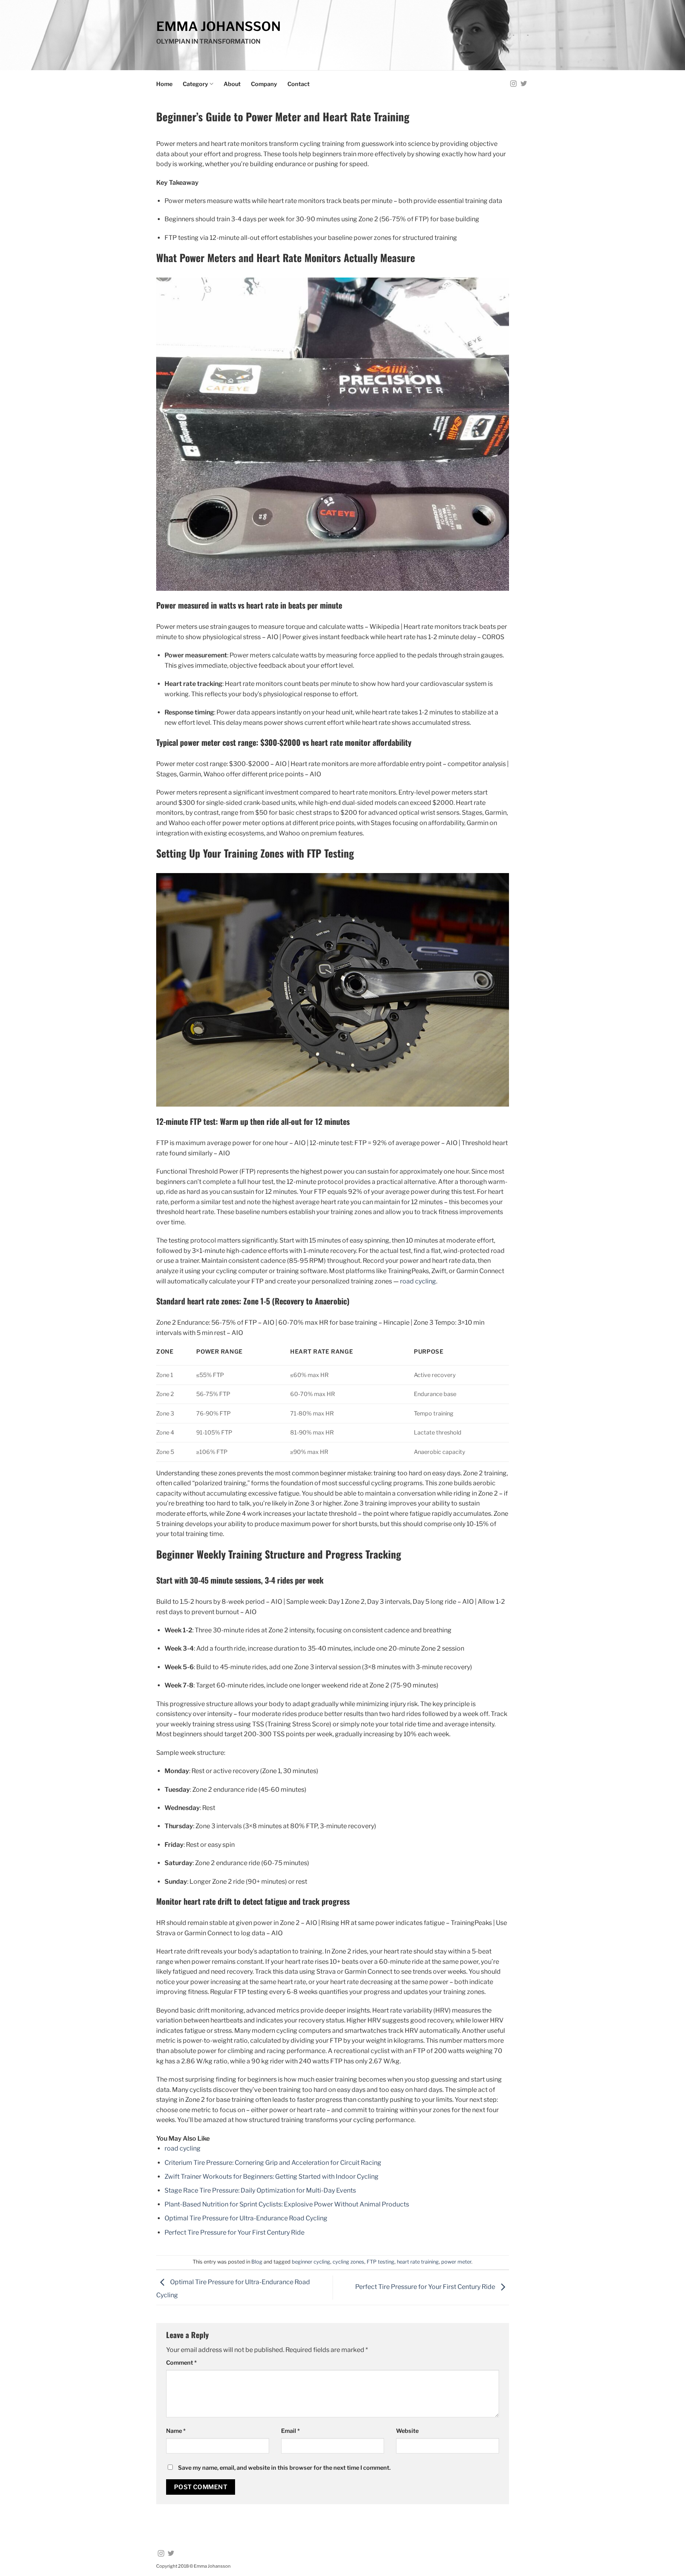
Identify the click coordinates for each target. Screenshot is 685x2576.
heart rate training (418, 2262)
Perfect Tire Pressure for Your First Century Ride (234, 2232)
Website (407, 2431)
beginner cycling (311, 2262)
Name (176, 2431)
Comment (181, 2363)
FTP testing (381, 2262)
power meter (456, 2262)
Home (164, 84)
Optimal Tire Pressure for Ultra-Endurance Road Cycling (246, 2218)
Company (264, 84)
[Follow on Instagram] (513, 84)
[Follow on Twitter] (524, 84)
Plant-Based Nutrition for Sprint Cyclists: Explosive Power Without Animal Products (287, 2204)
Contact (298, 84)
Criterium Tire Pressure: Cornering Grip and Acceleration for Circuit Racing (273, 2163)
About (232, 84)
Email (290, 2431)
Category (195, 84)
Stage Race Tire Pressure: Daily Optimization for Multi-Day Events (260, 2190)
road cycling (418, 1281)
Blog (257, 2262)
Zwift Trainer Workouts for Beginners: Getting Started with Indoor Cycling (272, 2177)
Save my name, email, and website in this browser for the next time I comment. (284, 2468)
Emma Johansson (218, 27)
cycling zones (348, 2262)
